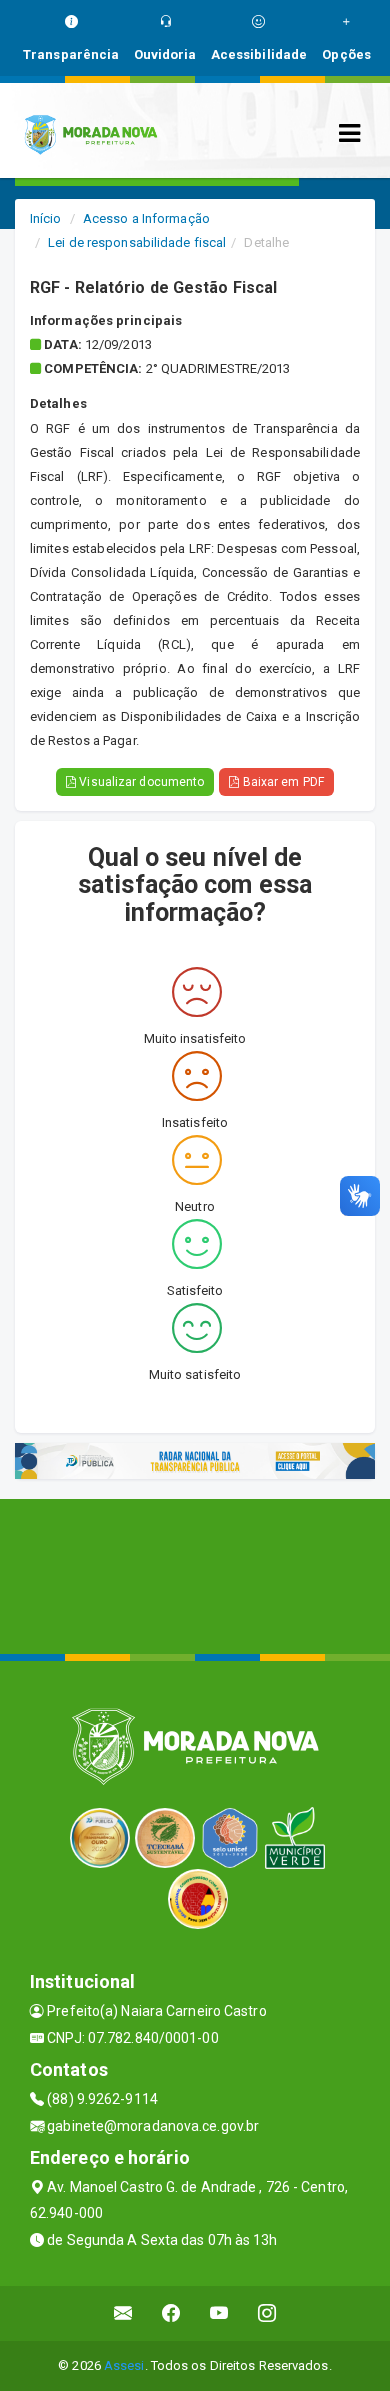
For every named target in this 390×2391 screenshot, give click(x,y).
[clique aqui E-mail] (123, 2313)
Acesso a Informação (146, 218)
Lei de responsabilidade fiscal (137, 242)
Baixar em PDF (281, 782)
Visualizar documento (140, 782)
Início (46, 218)
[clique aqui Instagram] (267, 2313)
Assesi (124, 2365)
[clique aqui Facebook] (171, 2313)
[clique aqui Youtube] (219, 2313)
